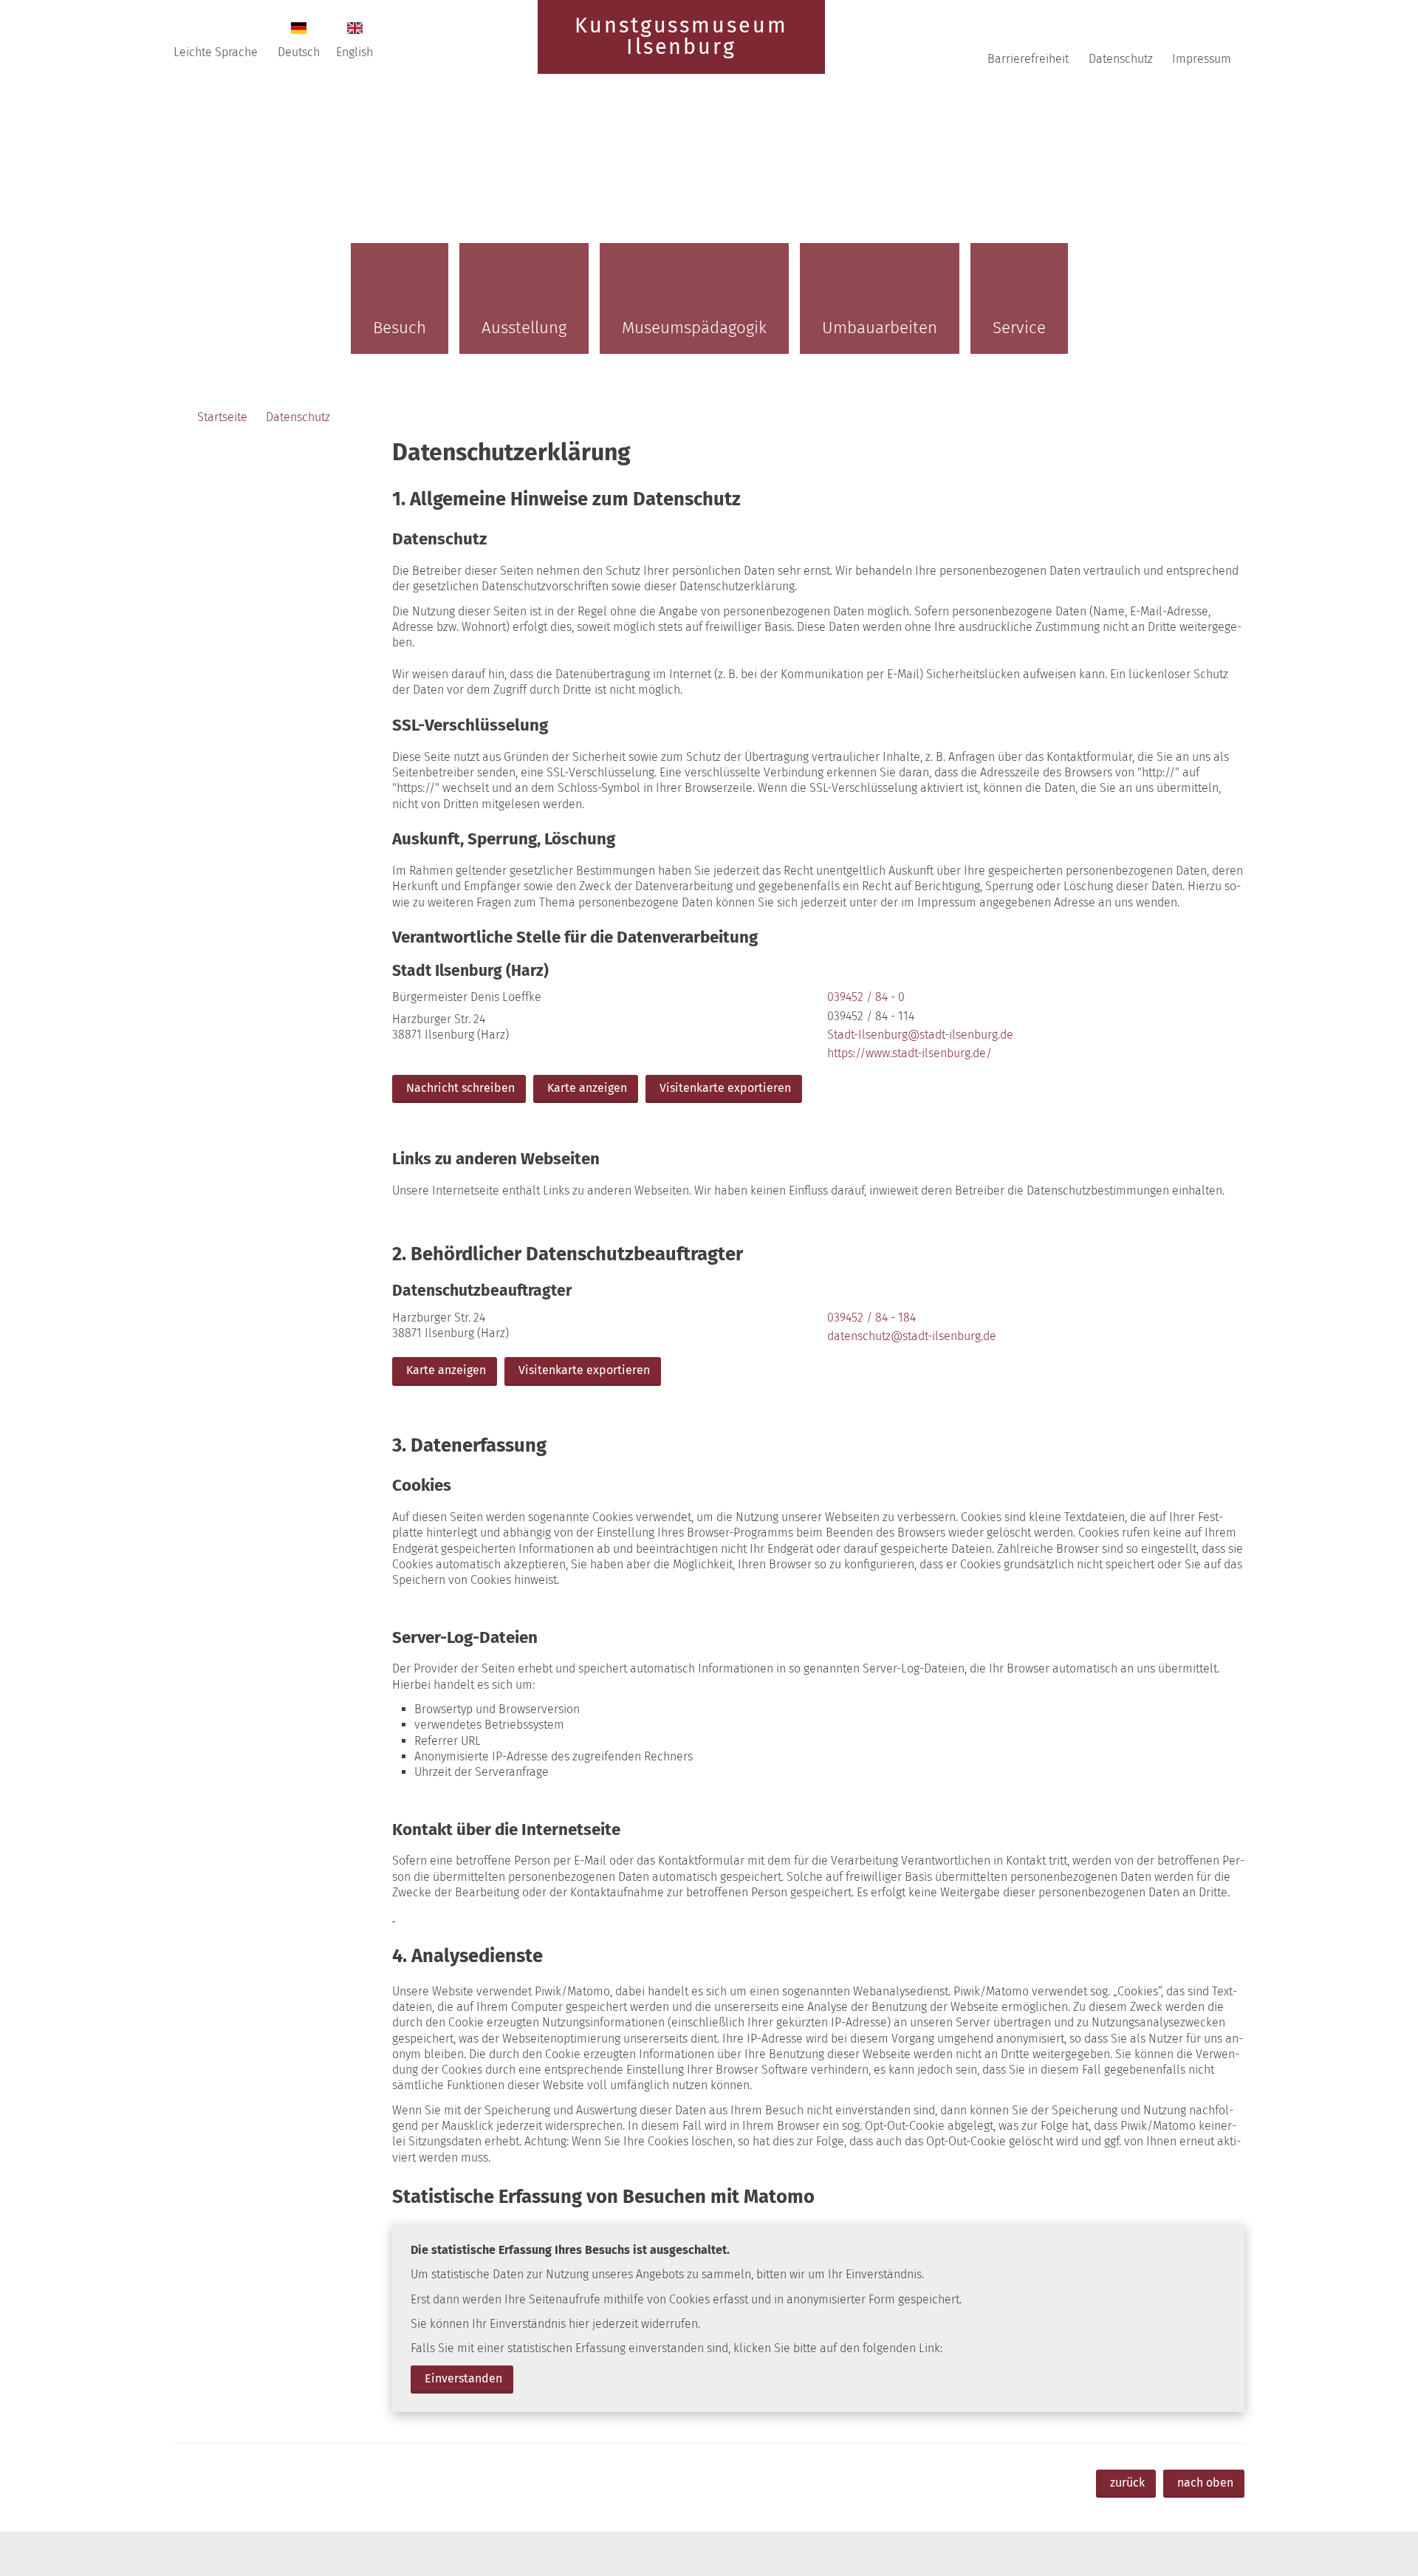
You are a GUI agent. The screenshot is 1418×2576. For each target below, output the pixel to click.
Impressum (1202, 59)
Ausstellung (524, 328)
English (354, 52)
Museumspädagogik (694, 328)
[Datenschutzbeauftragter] (818, 1335)
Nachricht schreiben (460, 1088)
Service (1019, 328)
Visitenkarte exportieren (725, 1088)
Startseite (222, 417)
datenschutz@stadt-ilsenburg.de (910, 1336)
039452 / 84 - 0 (864, 997)
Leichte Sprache (216, 52)
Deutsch (299, 52)
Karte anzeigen (587, 1088)
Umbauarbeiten (880, 328)
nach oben (1205, 2483)
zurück (1127, 2483)
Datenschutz (1121, 59)
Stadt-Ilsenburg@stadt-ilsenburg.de (919, 1035)
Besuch (400, 328)
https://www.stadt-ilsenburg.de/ (908, 1053)
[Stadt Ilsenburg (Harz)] (818, 1034)
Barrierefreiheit (1028, 59)
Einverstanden (463, 2378)
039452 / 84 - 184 (870, 1318)
